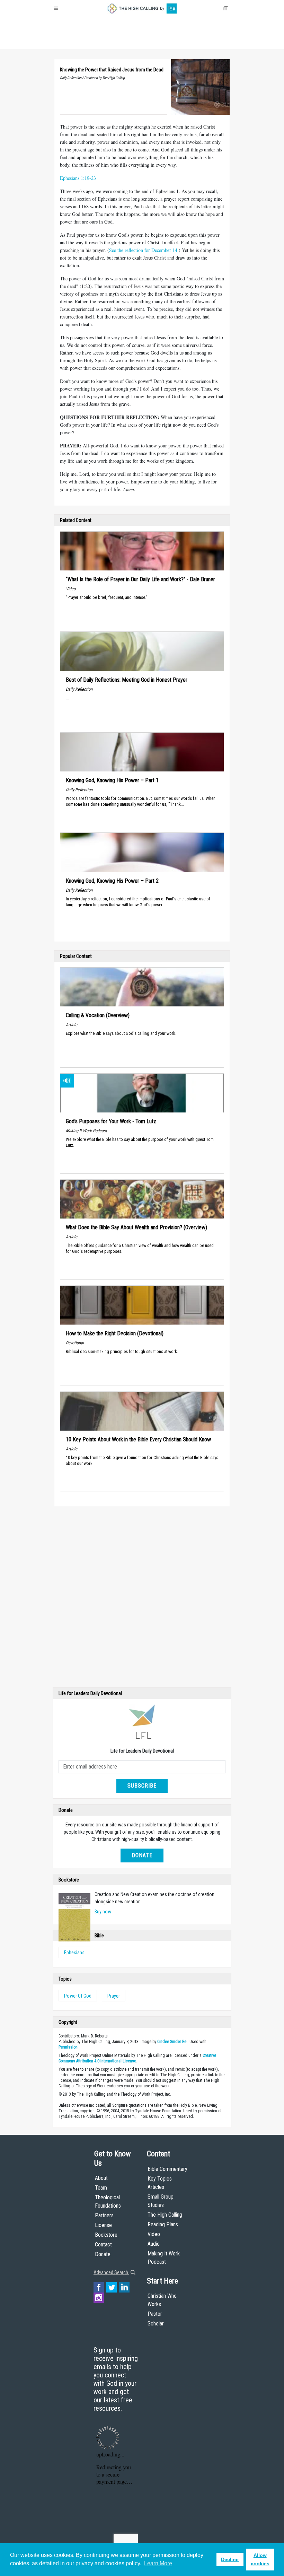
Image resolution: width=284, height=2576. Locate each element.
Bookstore (106, 2235)
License (103, 2225)
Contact (103, 2245)
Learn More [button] (158, 2563)
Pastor (155, 2314)
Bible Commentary (167, 2169)
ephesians (74, 1953)
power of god (78, 1996)
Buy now (103, 1912)
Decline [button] (230, 2559)
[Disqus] (142, 1598)
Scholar (156, 2324)
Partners (104, 2215)
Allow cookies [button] (260, 2559)
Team (101, 2188)
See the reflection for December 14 (143, 250)
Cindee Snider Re (172, 2042)
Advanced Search (111, 2272)
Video (154, 2234)
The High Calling (165, 2215)
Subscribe (142, 1786)
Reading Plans (163, 2224)
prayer (114, 1996)
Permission (68, 2047)
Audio (154, 2244)
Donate (81, 42)
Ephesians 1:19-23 (78, 178)
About (62, 42)
